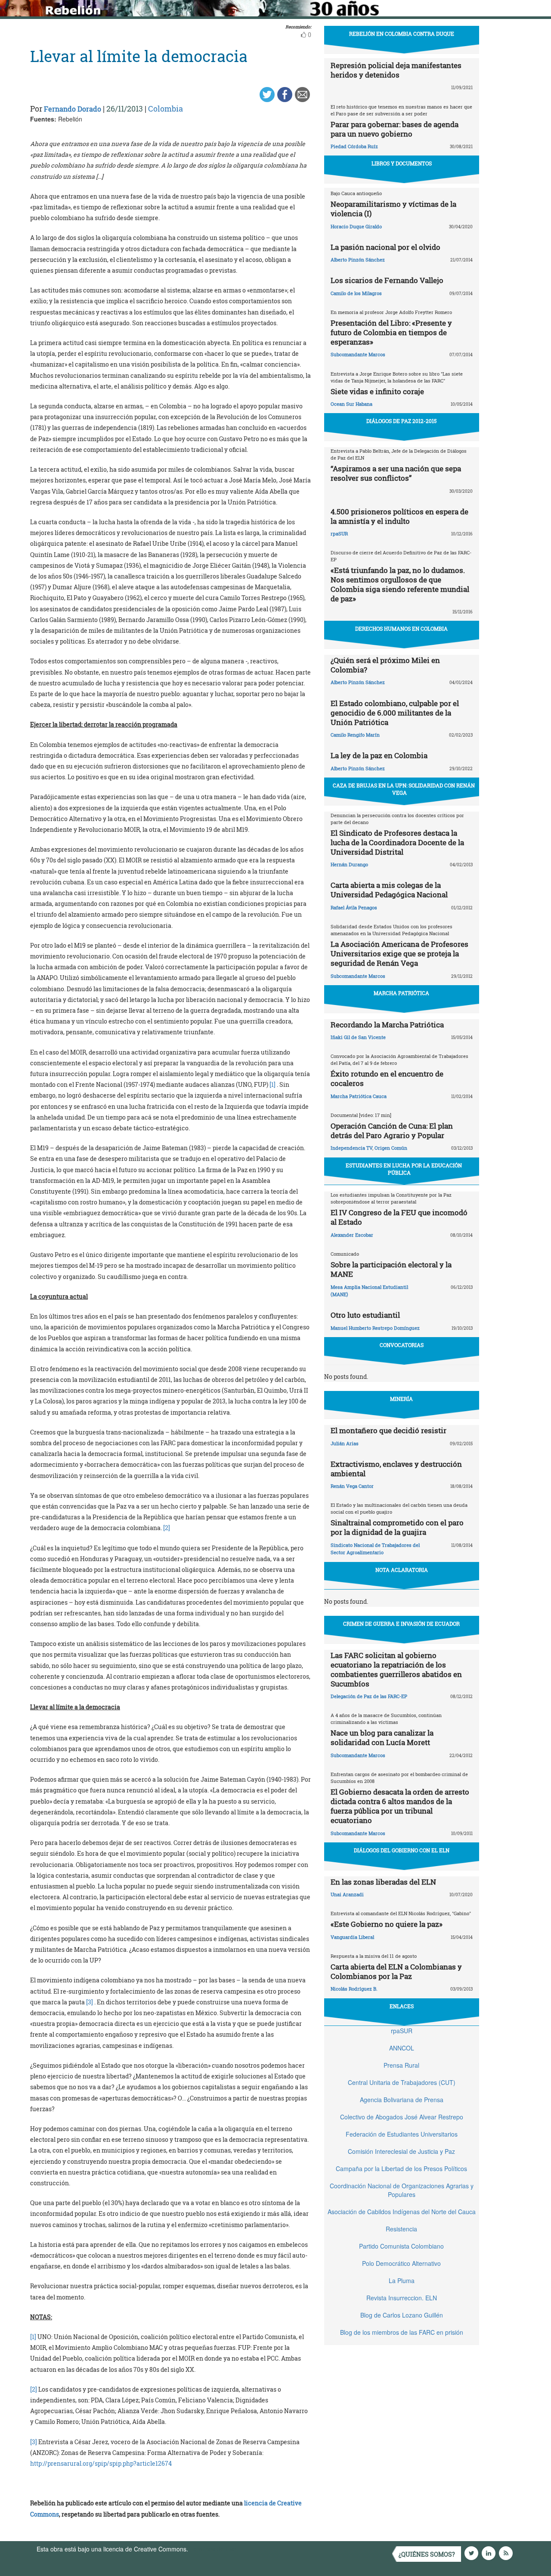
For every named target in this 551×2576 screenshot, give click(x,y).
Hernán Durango (349, 864)
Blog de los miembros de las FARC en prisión (402, 2332)
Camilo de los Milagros (356, 293)
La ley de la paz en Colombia (379, 755)
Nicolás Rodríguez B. (354, 1989)
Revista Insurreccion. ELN (402, 2298)
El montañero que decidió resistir (388, 1430)
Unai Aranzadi (347, 1894)
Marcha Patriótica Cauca (359, 1096)
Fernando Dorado (73, 109)
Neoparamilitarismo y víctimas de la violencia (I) (393, 209)
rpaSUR (339, 534)
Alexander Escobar (352, 1235)
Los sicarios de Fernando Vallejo (387, 280)
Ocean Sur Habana (351, 404)
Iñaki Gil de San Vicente (358, 1037)
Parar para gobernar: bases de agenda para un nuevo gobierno (395, 129)
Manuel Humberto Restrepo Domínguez (375, 1328)
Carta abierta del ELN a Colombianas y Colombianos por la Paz (396, 1971)
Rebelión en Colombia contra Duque (402, 34)
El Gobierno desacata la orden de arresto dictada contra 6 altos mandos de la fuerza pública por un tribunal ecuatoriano (400, 1806)
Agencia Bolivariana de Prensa (402, 2100)
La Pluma (402, 2280)
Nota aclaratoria (402, 1570)
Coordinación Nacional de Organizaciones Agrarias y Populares (402, 2190)
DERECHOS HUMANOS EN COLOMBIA (401, 628)
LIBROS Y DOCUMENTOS (402, 163)
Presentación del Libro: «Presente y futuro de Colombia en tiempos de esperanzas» (391, 332)
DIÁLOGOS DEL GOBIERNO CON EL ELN (402, 1850)
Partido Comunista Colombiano (401, 2246)
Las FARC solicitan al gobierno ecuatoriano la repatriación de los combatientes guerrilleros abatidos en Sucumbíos (396, 1669)
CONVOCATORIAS (402, 1345)
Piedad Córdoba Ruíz (354, 146)
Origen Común (391, 1148)
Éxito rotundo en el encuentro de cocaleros (387, 1078)
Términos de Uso (213, 2549)
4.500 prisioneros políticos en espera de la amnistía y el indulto (399, 516)
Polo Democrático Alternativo (401, 2263)
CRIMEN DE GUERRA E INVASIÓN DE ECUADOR (401, 1624)
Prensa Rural (401, 2065)
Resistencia (401, 2229)
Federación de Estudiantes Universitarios (402, 2134)
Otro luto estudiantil (365, 1315)
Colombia (166, 109)
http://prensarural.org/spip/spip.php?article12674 (101, 2463)
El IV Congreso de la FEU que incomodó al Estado (399, 1217)
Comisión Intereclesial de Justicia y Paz (401, 2151)
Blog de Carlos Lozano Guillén (402, 2315)
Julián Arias (345, 1443)
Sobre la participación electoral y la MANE (391, 1269)
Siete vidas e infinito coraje (377, 391)
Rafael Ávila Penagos (354, 907)
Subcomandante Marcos (358, 354)
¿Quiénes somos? (427, 2554)
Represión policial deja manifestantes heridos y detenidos (396, 70)
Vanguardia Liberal (352, 1937)
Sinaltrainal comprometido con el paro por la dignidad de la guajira (397, 1527)
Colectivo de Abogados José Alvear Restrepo (402, 2117)
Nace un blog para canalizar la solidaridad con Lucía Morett (382, 1738)
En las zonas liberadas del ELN (383, 1882)
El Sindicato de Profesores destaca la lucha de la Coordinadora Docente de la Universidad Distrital (397, 842)
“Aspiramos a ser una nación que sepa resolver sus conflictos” (396, 473)
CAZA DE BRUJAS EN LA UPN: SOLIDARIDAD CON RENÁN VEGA (404, 789)
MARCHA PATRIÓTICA (401, 993)
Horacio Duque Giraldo (356, 226)
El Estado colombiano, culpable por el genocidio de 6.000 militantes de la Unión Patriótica (395, 713)
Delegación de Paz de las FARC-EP (369, 1696)
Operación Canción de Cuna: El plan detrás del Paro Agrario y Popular (392, 1131)
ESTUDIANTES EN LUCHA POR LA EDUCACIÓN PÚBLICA (404, 1169)
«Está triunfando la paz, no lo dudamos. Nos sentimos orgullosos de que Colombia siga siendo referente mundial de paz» (400, 584)
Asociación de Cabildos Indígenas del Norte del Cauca (402, 2212)
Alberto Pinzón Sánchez (358, 260)
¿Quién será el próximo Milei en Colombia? (385, 665)
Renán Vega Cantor (352, 1486)
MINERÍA (401, 1399)
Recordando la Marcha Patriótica (387, 1025)
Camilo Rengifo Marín (355, 735)
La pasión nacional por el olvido (385, 247)
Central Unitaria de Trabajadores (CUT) (402, 2082)
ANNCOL (402, 2048)
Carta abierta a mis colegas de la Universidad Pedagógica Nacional (389, 890)
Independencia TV (351, 1148)
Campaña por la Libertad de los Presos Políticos (401, 2168)
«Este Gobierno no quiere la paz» (387, 1924)
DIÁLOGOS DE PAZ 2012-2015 (401, 421)
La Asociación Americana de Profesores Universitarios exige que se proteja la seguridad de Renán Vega (399, 954)
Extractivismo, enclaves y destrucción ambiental (396, 1469)
